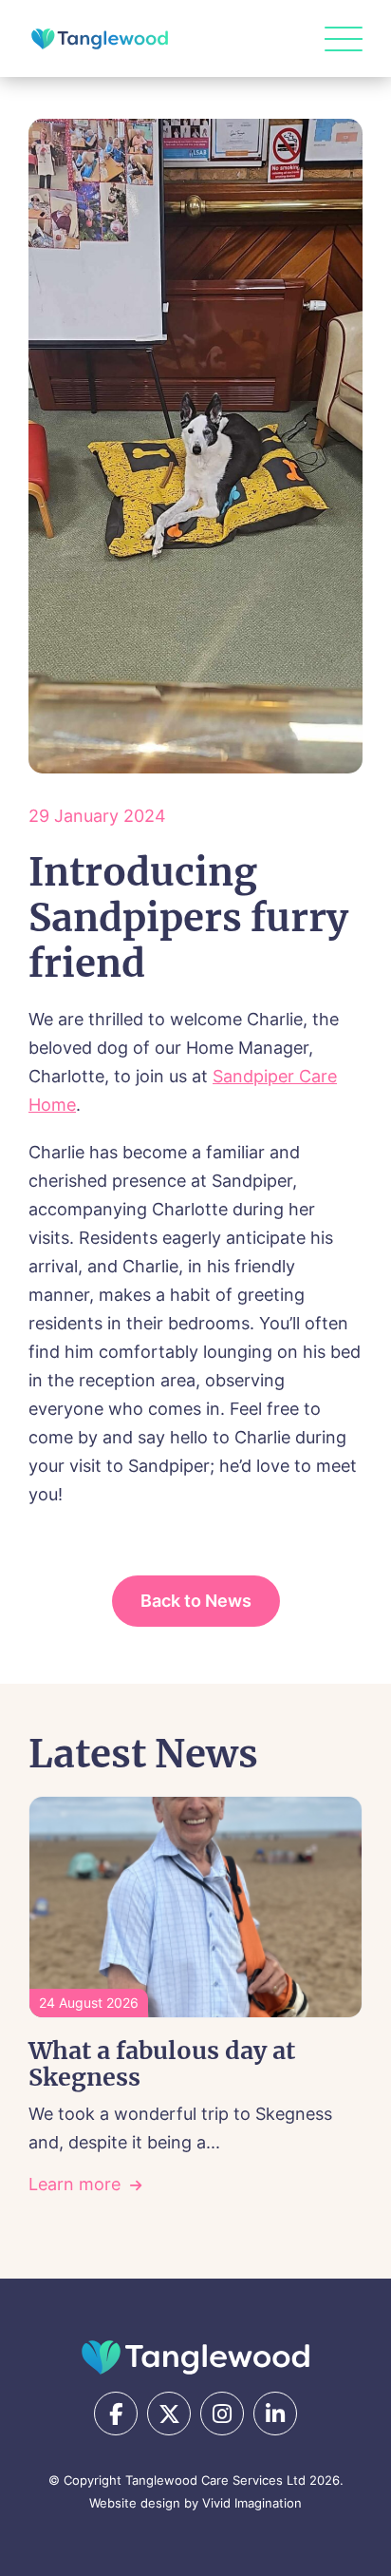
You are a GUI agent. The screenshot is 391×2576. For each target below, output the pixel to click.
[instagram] (222, 2414)
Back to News (196, 1601)
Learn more (74, 2184)
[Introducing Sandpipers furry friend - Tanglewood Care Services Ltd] (100, 39)
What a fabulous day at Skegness (162, 2064)
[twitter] (169, 2414)
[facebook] (116, 2414)
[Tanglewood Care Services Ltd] (195, 2357)
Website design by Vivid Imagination (195, 2503)
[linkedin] (275, 2414)
